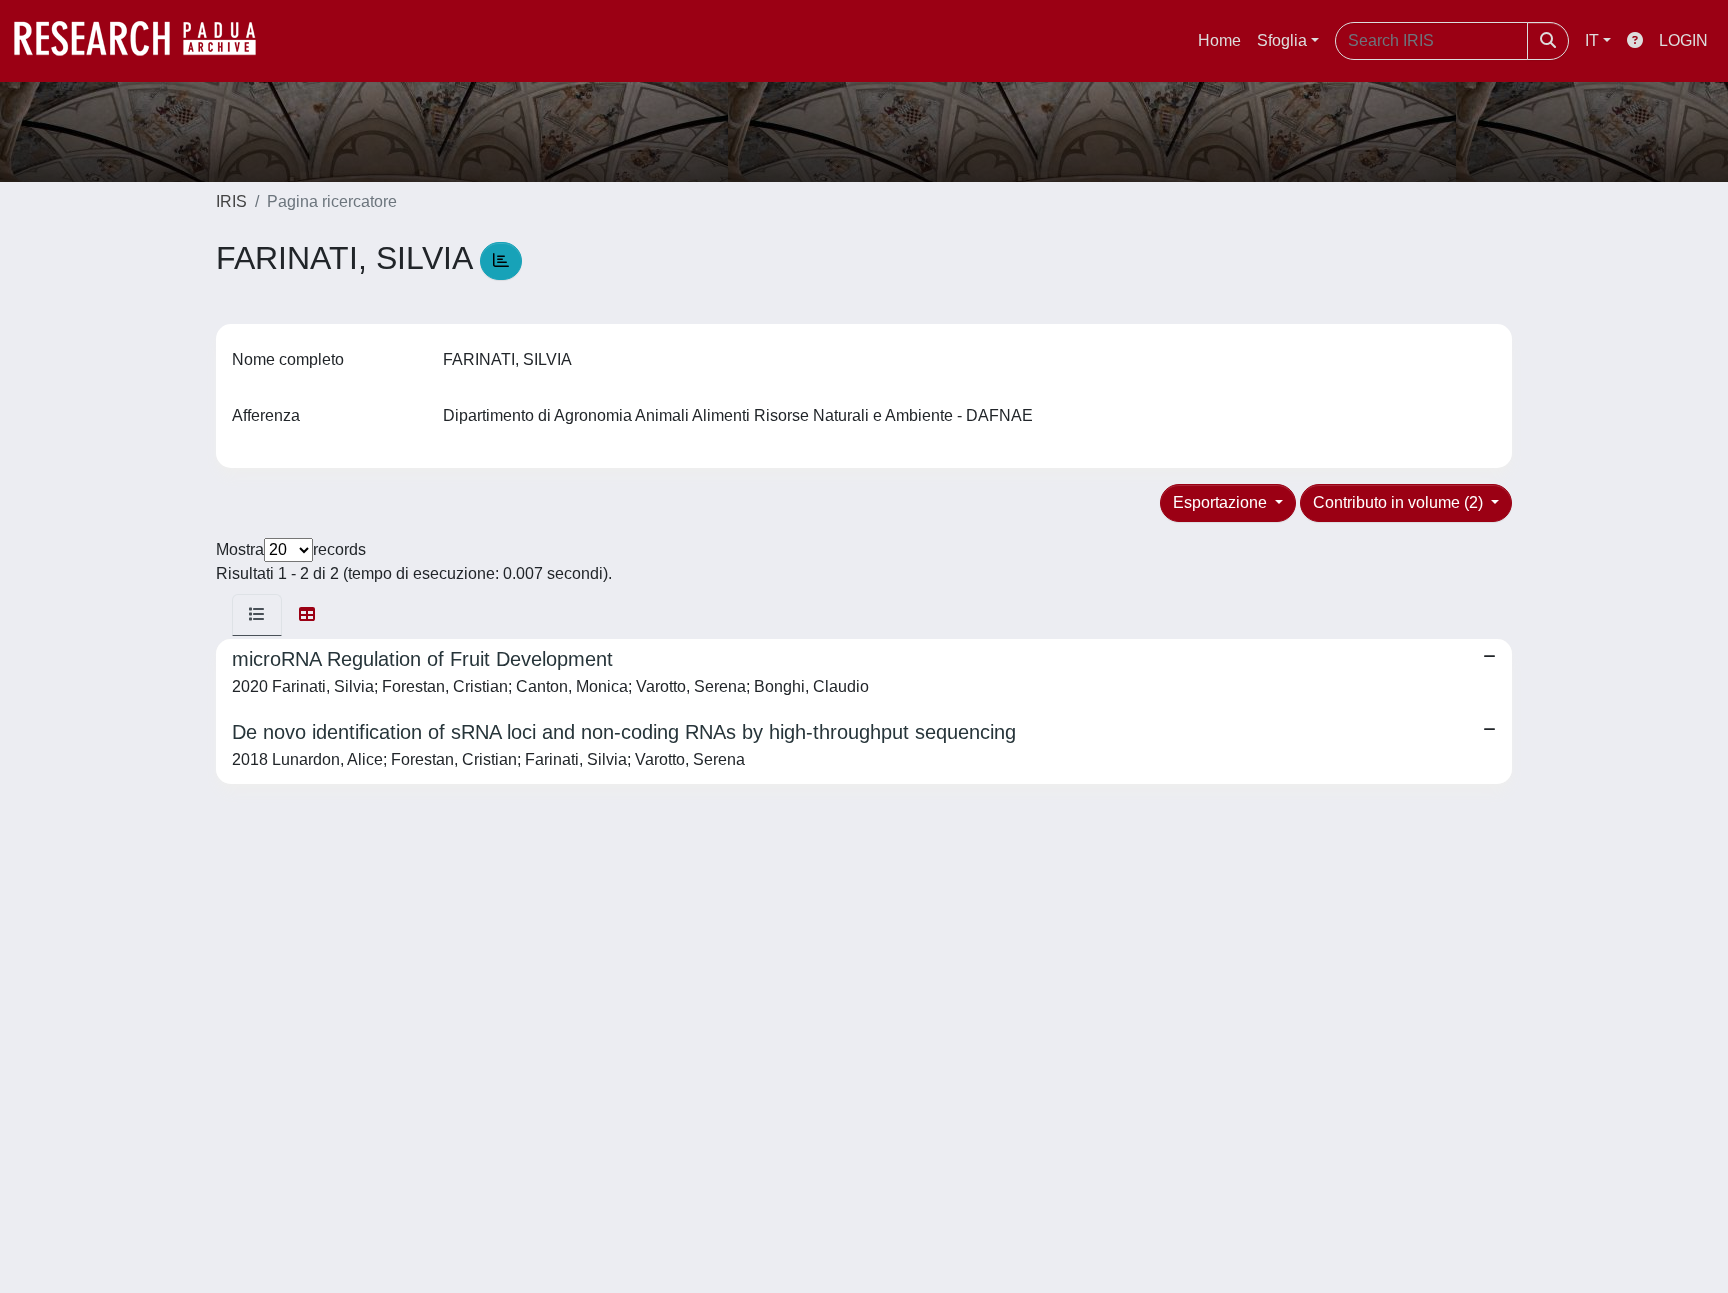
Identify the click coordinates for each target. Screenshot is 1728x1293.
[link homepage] (145, 41)
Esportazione (1222, 502)
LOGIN (1683, 40)
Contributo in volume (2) (1400, 502)
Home (1219, 40)
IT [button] (1592, 40)
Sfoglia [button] (1282, 40)
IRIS (231, 201)
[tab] (257, 615)
